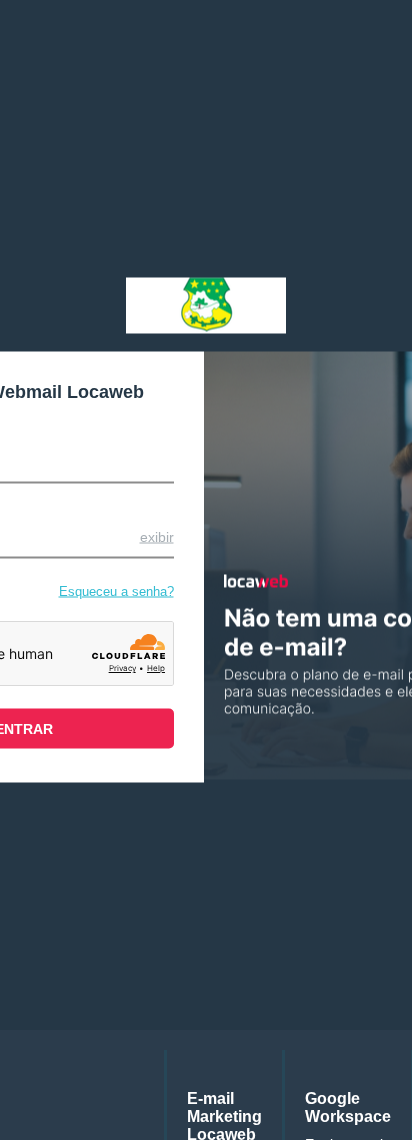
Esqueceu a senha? (116, 591)
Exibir (157, 537)
